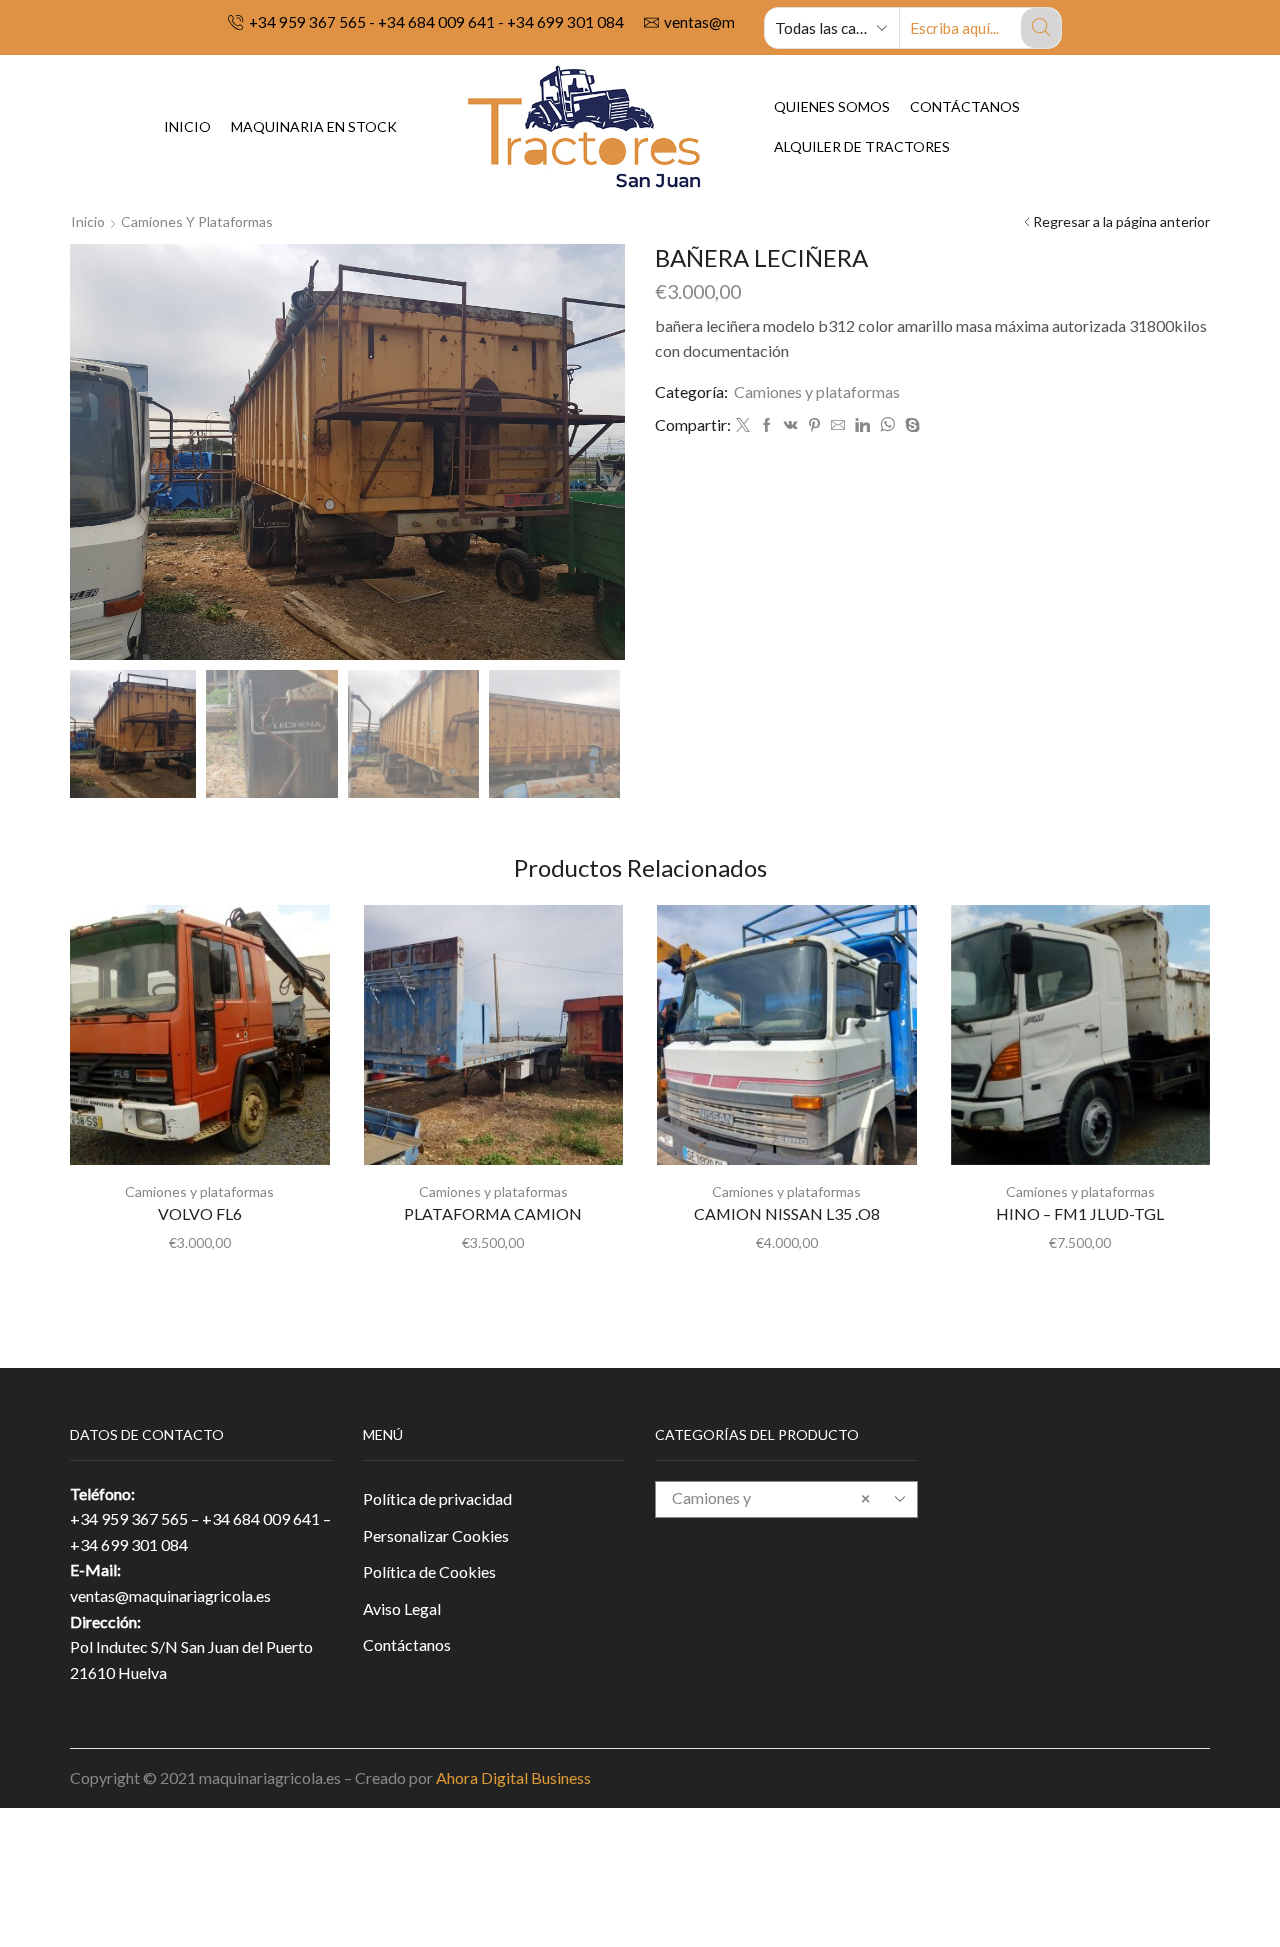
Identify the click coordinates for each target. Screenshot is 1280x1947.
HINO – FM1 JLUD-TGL (1080, 1213)
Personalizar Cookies (436, 1535)
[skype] (910, 425)
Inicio (187, 126)
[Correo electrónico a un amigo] (838, 425)
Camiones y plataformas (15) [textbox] (771, 1514)
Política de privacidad (437, 1498)
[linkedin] (862, 425)
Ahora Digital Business (513, 1777)
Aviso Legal (402, 1608)
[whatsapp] (887, 425)
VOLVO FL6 (200, 1213)
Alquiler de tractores (862, 146)
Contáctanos (965, 106)
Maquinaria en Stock (314, 126)
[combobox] (786, 1499)
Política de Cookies (429, 1571)
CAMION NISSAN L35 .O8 (787, 1213)
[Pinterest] (814, 425)
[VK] (791, 425)
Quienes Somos (832, 106)
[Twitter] (743, 425)
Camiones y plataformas (197, 221)
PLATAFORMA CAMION (493, 1213)
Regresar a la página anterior (1121, 221)
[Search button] (1041, 28)
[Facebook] (767, 425)
